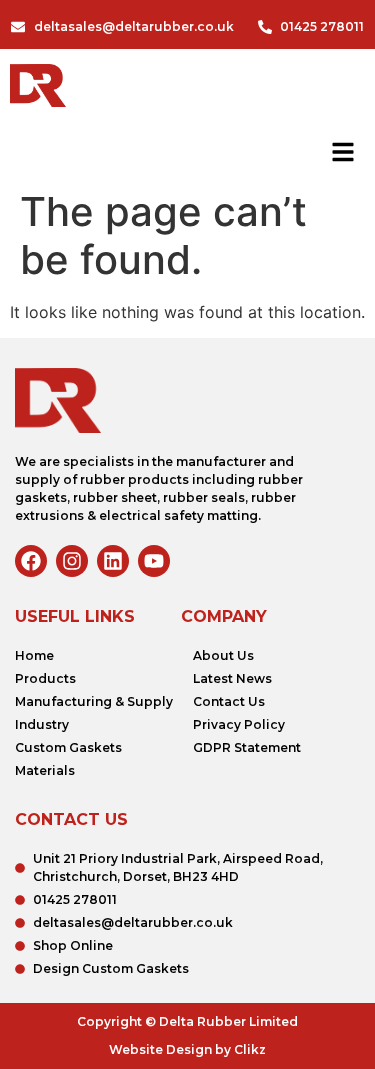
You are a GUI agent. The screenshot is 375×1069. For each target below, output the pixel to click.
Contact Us (229, 701)
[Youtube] (154, 561)
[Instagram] (72, 561)
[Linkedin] (113, 561)
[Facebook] (31, 561)
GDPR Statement (247, 747)
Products (45, 678)
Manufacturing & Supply (94, 701)
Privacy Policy (239, 724)
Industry (42, 724)
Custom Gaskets (68, 747)
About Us (223, 655)
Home (34, 655)
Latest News (232, 678)
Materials (45, 770)
